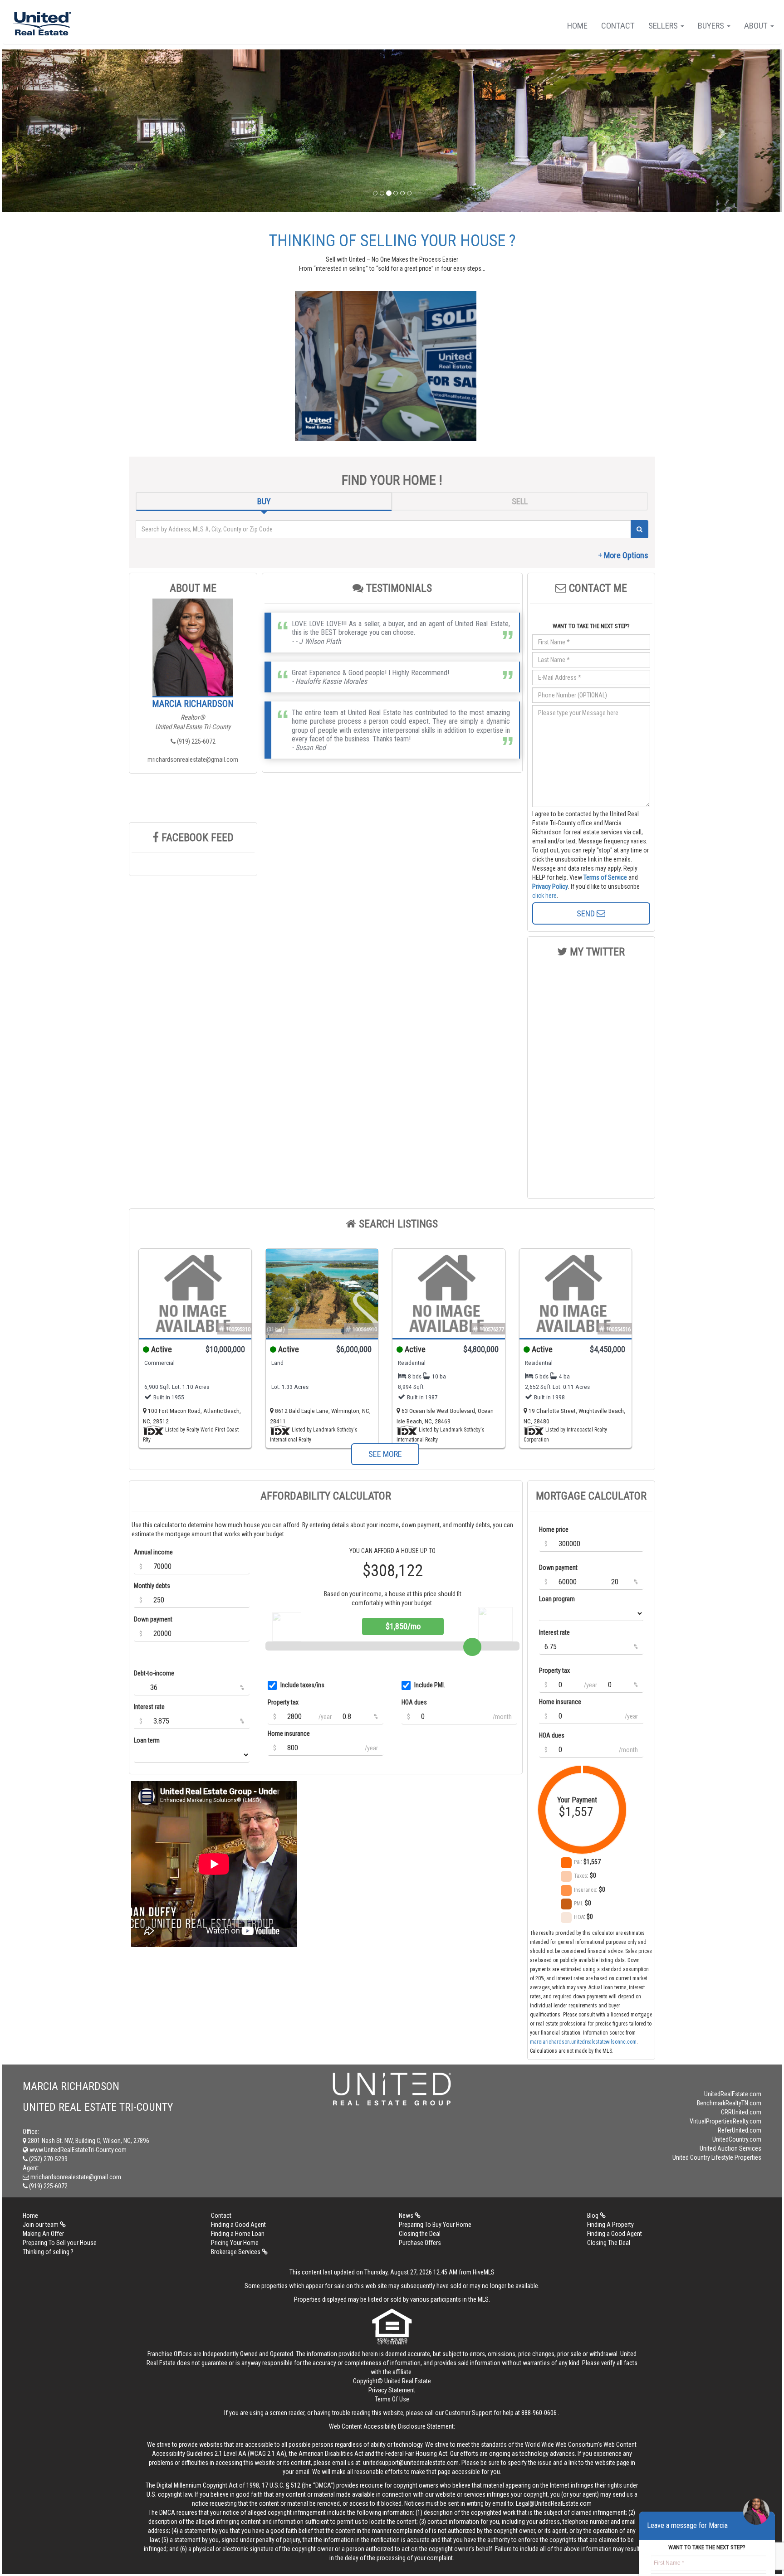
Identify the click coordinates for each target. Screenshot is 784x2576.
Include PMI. (430, 1685)
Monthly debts (152, 1586)
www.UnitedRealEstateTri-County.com (77, 2150)
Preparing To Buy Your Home (435, 2225)
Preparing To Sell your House (60, 2243)
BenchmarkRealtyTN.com (729, 2103)
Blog (593, 2216)
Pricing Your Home (235, 2243)
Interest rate (149, 1707)
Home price (554, 1529)
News (407, 2216)
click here (544, 896)
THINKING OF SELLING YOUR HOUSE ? (392, 241)
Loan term (147, 1740)
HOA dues (414, 1702)
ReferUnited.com (740, 2130)
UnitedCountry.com (737, 2139)
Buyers (712, 26)
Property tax (283, 1702)
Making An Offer (43, 2234)
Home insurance (289, 1734)
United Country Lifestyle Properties (717, 2157)
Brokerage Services (236, 2252)
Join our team (41, 2225)
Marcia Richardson (193, 704)
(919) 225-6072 (196, 741)
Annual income (153, 1552)
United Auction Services (730, 2148)
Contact (618, 26)
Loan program (557, 1599)
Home (577, 26)
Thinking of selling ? (48, 2252)
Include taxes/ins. (303, 1685)
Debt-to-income (154, 1673)
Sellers (664, 26)
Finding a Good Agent (238, 2225)
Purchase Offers (420, 2243)
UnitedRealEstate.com (733, 2094)
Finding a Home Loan (238, 2234)
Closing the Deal (420, 2234)
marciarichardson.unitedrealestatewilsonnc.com (583, 2042)
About (757, 26)
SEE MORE (385, 1454)
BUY (264, 501)
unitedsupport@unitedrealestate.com (411, 2463)
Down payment (153, 1619)
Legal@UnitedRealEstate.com (554, 2503)
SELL (520, 501)
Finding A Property (610, 2225)
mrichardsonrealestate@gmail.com (193, 760)
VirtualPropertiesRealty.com (725, 2121)
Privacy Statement (392, 2390)
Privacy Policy (550, 886)
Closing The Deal (609, 2243)
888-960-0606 (539, 2413)
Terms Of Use (392, 2399)
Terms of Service (605, 877)
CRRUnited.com (741, 2112)
